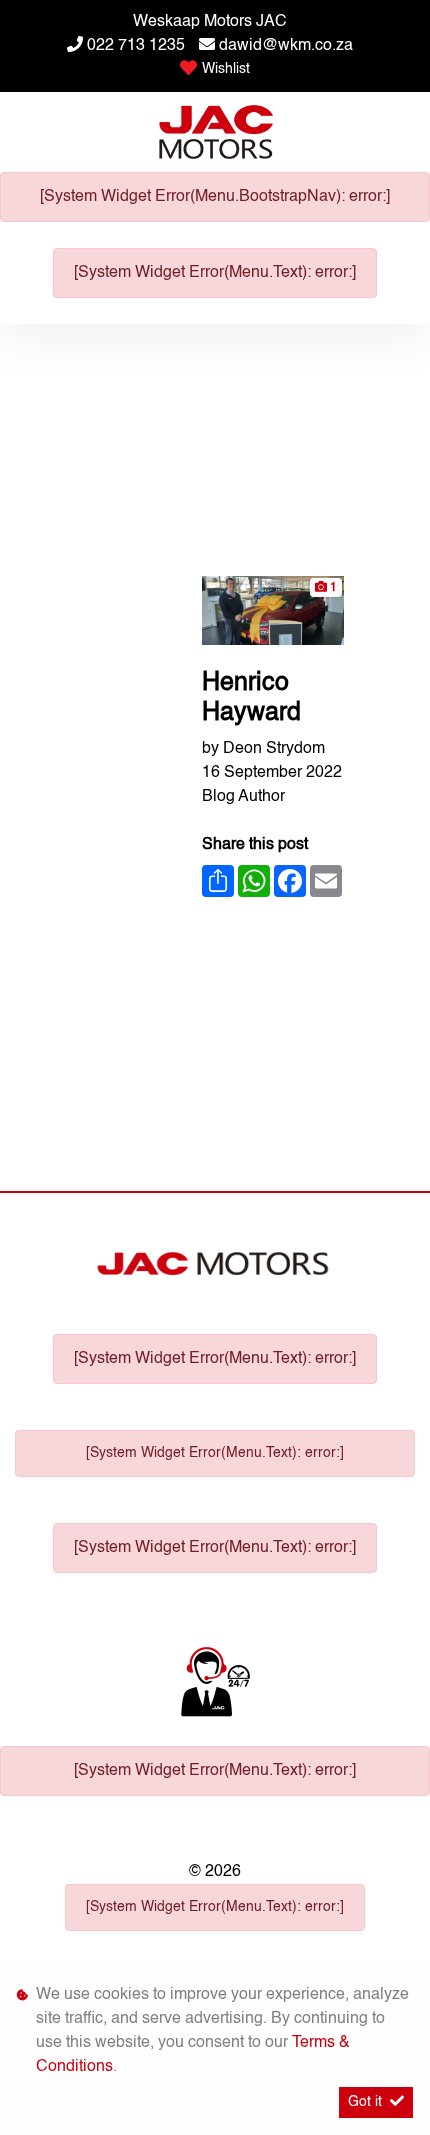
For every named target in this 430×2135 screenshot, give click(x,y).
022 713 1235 (136, 46)
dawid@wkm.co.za (286, 46)
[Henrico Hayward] (273, 611)
